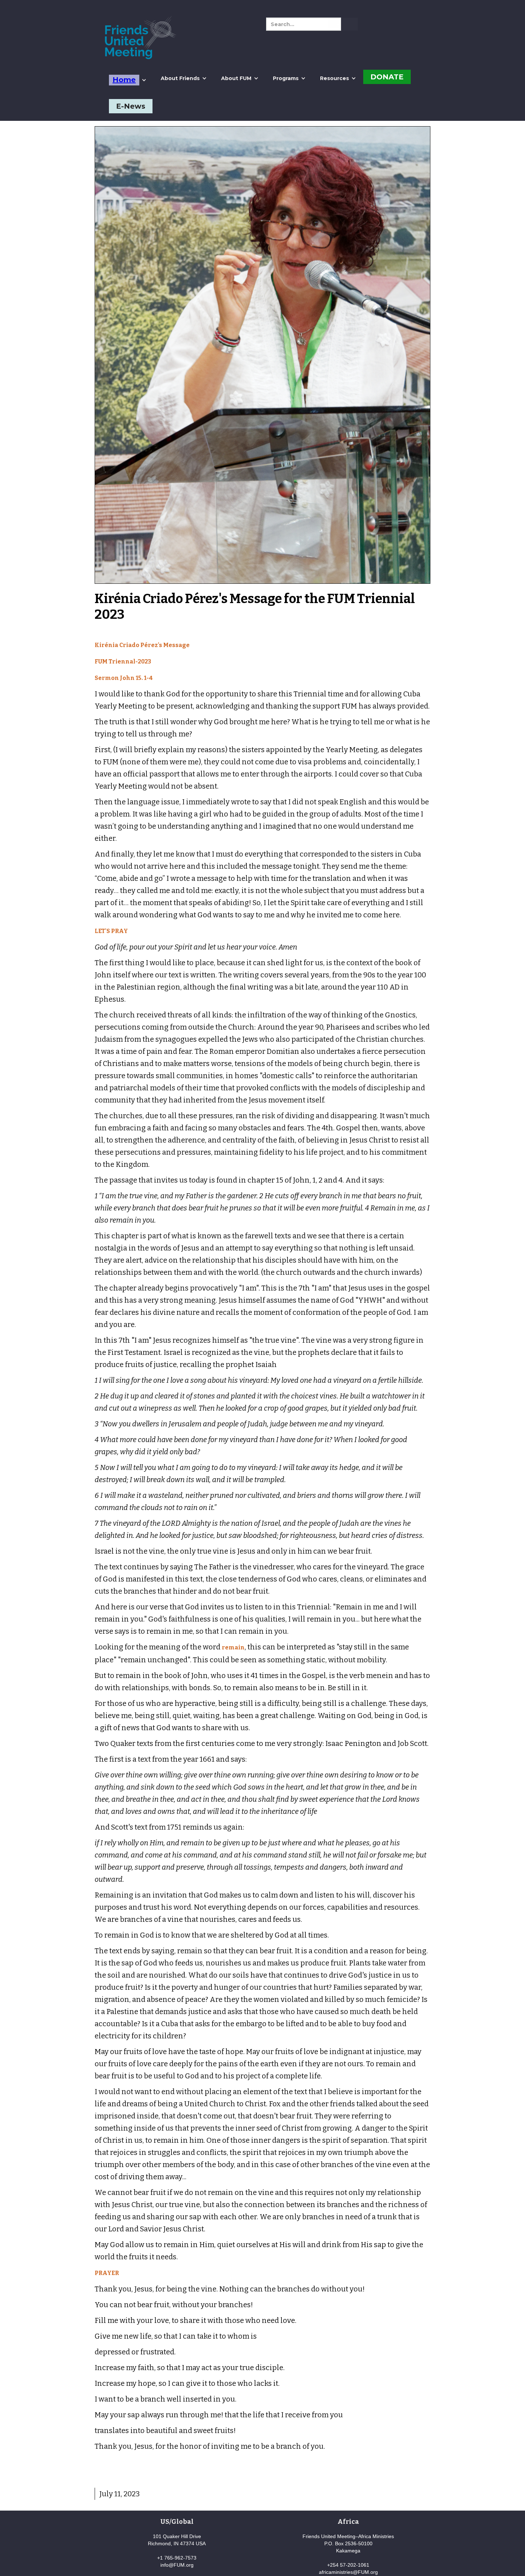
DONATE (387, 77)
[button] (128, 80)
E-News (131, 106)
